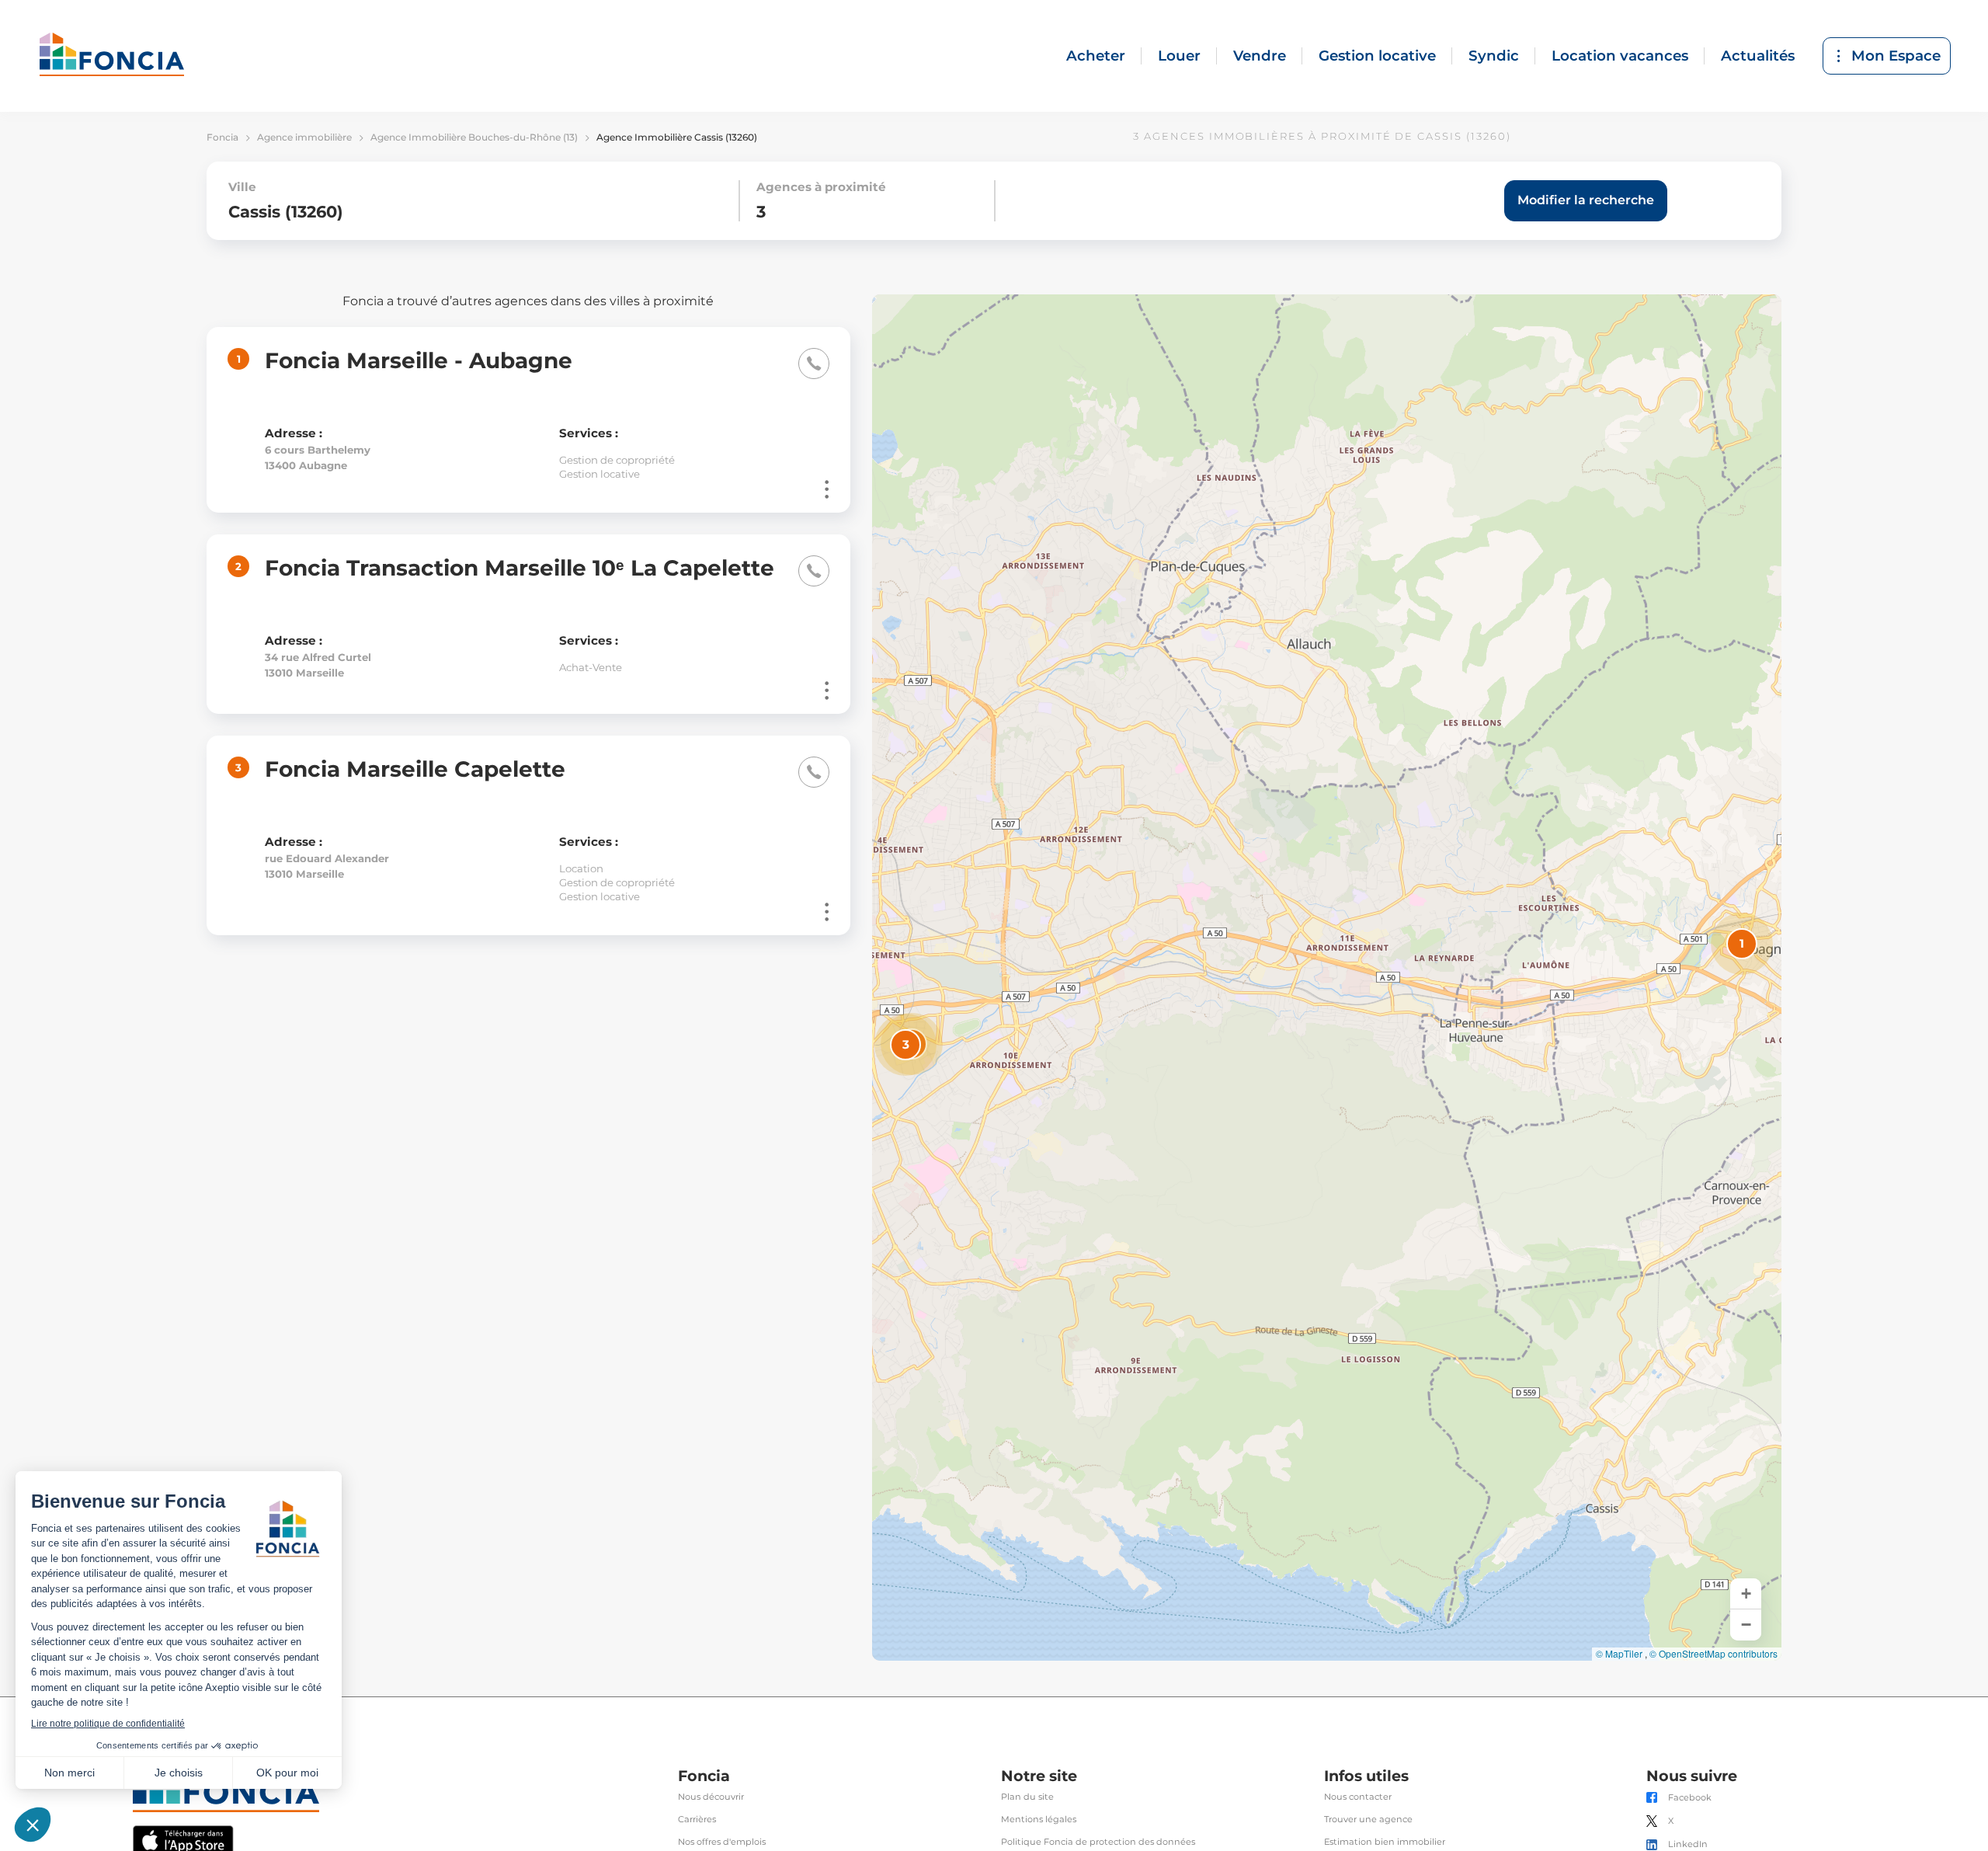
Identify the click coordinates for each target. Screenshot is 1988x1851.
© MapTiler (1619, 1654)
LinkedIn (1688, 1844)
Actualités (1758, 56)
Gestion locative (1377, 56)
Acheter (1096, 56)
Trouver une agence (1368, 1820)
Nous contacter (1358, 1797)
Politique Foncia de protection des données (1098, 1842)
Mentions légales (1039, 1820)
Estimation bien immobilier (1385, 1842)
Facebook (1690, 1798)
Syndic (1494, 56)
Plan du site (1027, 1797)
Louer (1179, 56)
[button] (1742, 944)
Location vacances (1620, 56)
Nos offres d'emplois (722, 1842)
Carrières (697, 1820)
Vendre (1260, 56)
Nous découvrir (711, 1797)
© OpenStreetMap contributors (1713, 1654)
